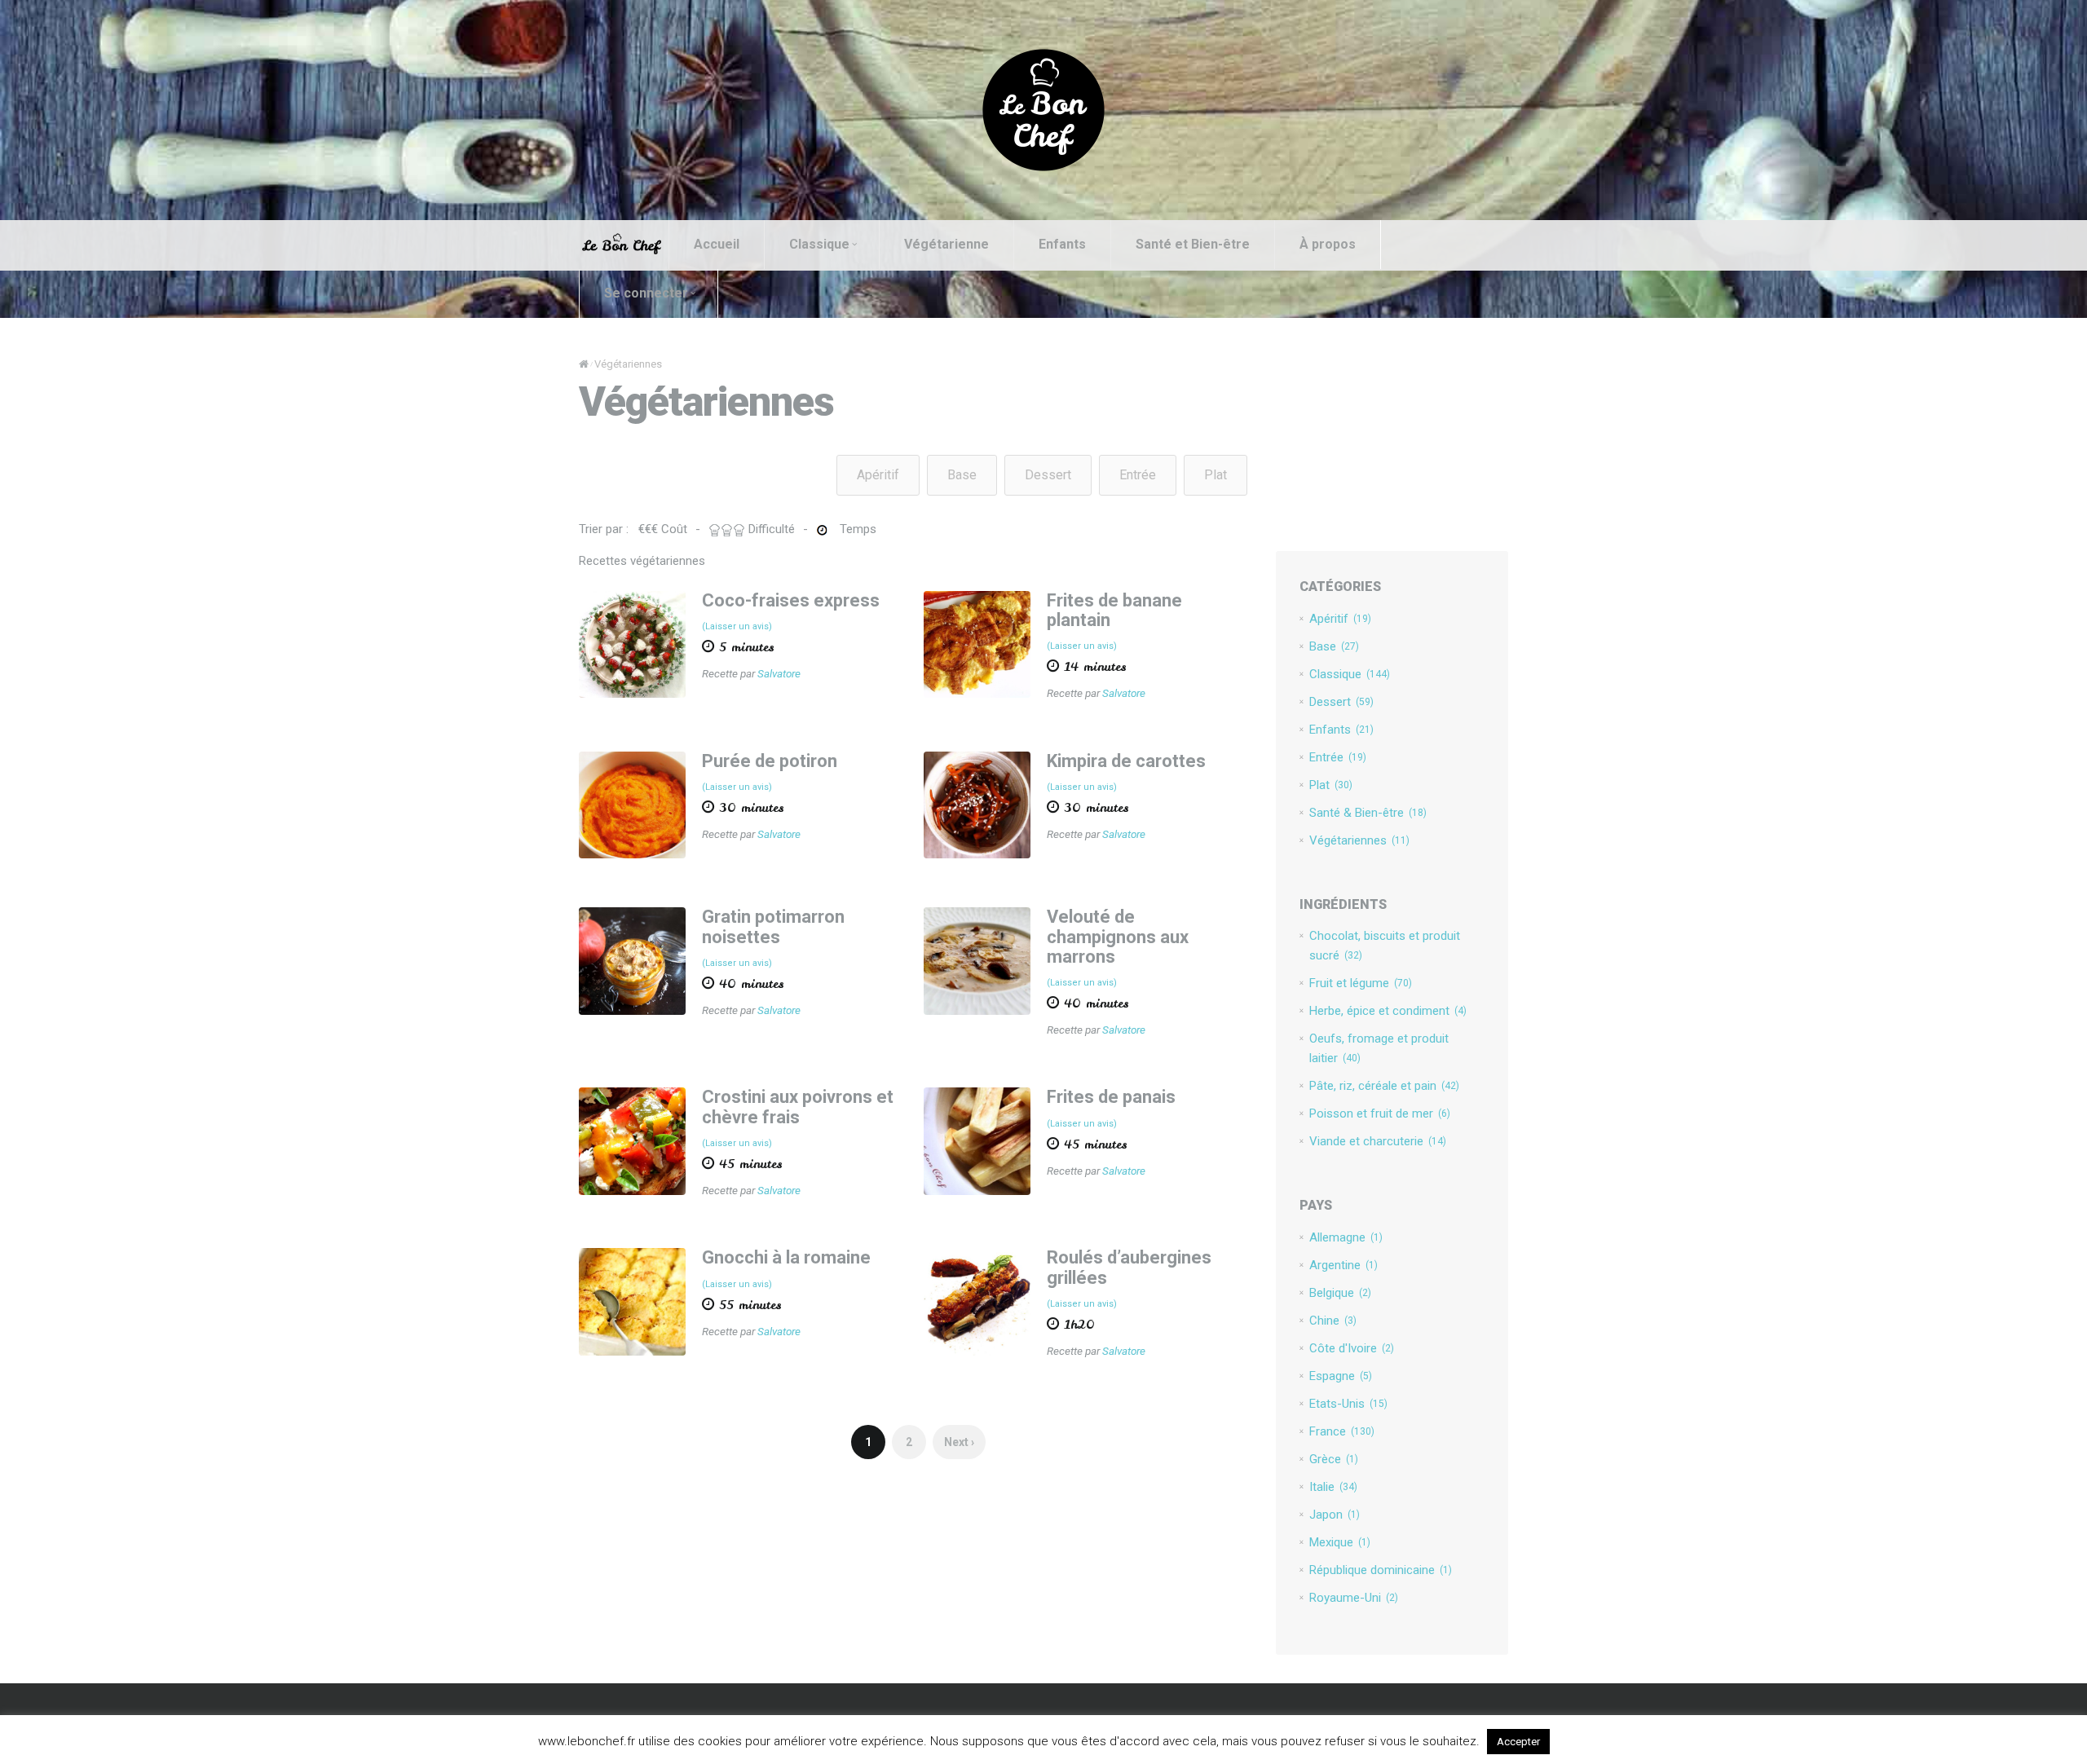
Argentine (1344, 1265)
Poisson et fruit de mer (1380, 1114)
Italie (1333, 1487)
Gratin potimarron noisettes (773, 926)
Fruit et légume (1361, 983)
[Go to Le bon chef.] (584, 364)
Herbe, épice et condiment (1388, 1011)
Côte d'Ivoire (1352, 1348)
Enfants (1062, 244)
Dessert (1048, 475)
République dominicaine (1381, 1570)
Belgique (1340, 1293)
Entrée (1138, 475)
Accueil (717, 244)
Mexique (1340, 1542)
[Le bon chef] (1043, 109)
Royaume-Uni (1354, 1598)
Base (962, 475)
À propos (1328, 244)
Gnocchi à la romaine (786, 1257)
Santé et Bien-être (1193, 244)
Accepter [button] (1518, 1742)
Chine (1333, 1321)
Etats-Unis (1348, 1404)
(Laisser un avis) (737, 626)
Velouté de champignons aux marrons (1118, 936)
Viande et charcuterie (1378, 1141)
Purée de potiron (770, 761)
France (1342, 1431)
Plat (1216, 475)
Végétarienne (946, 244)
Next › (959, 1442)
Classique (819, 244)
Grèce (1334, 1459)
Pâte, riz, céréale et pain (1384, 1086)
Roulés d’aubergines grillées (1129, 1267)
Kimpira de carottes (1126, 761)
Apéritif (878, 475)
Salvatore (779, 673)
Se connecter (646, 293)
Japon (1335, 1515)
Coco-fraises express (791, 600)
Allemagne (1346, 1237)
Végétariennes (1359, 840)
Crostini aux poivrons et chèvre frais (798, 1107)
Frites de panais (1111, 1097)
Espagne (1341, 1376)
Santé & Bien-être (1368, 813)
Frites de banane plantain (1114, 610)
